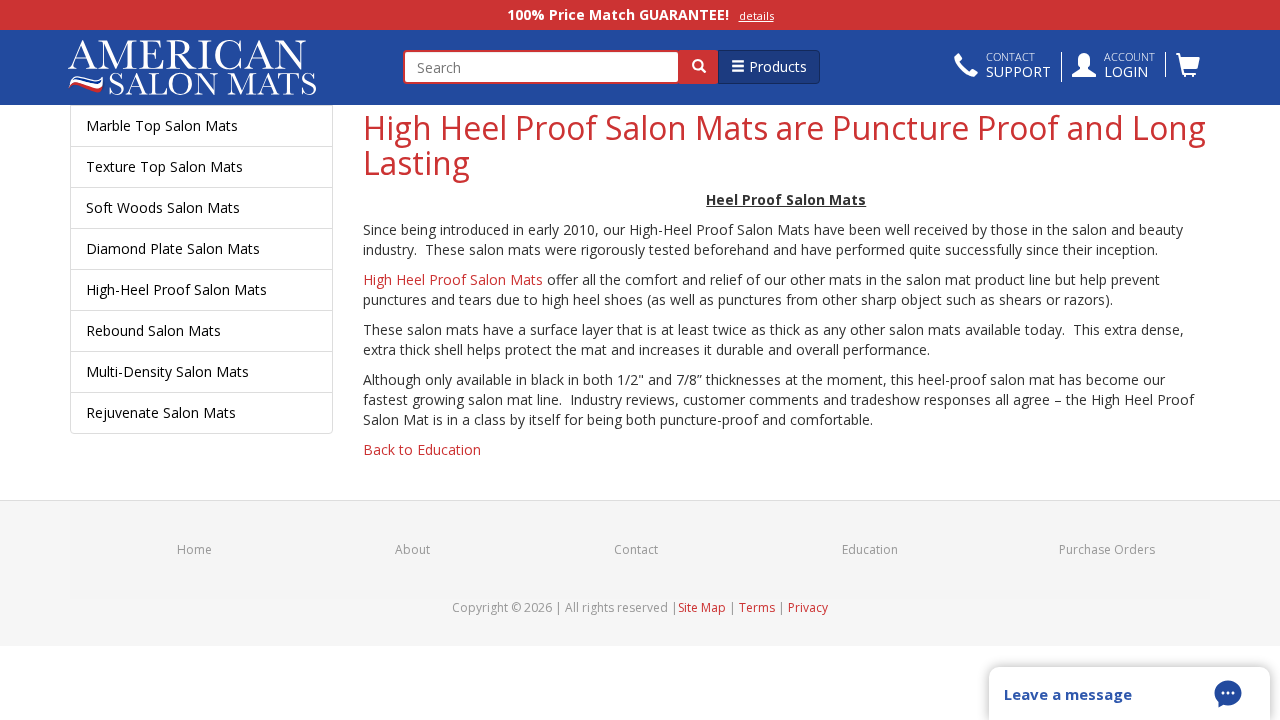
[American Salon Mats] (201, 67)
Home (194, 549)
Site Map (702, 607)
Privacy (808, 607)
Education (870, 549)
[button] (1002, 67)
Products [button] (776, 66)
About (412, 549)
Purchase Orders (1107, 549)
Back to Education (422, 449)
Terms (757, 607)
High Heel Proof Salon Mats (453, 279)
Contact (636, 549)
